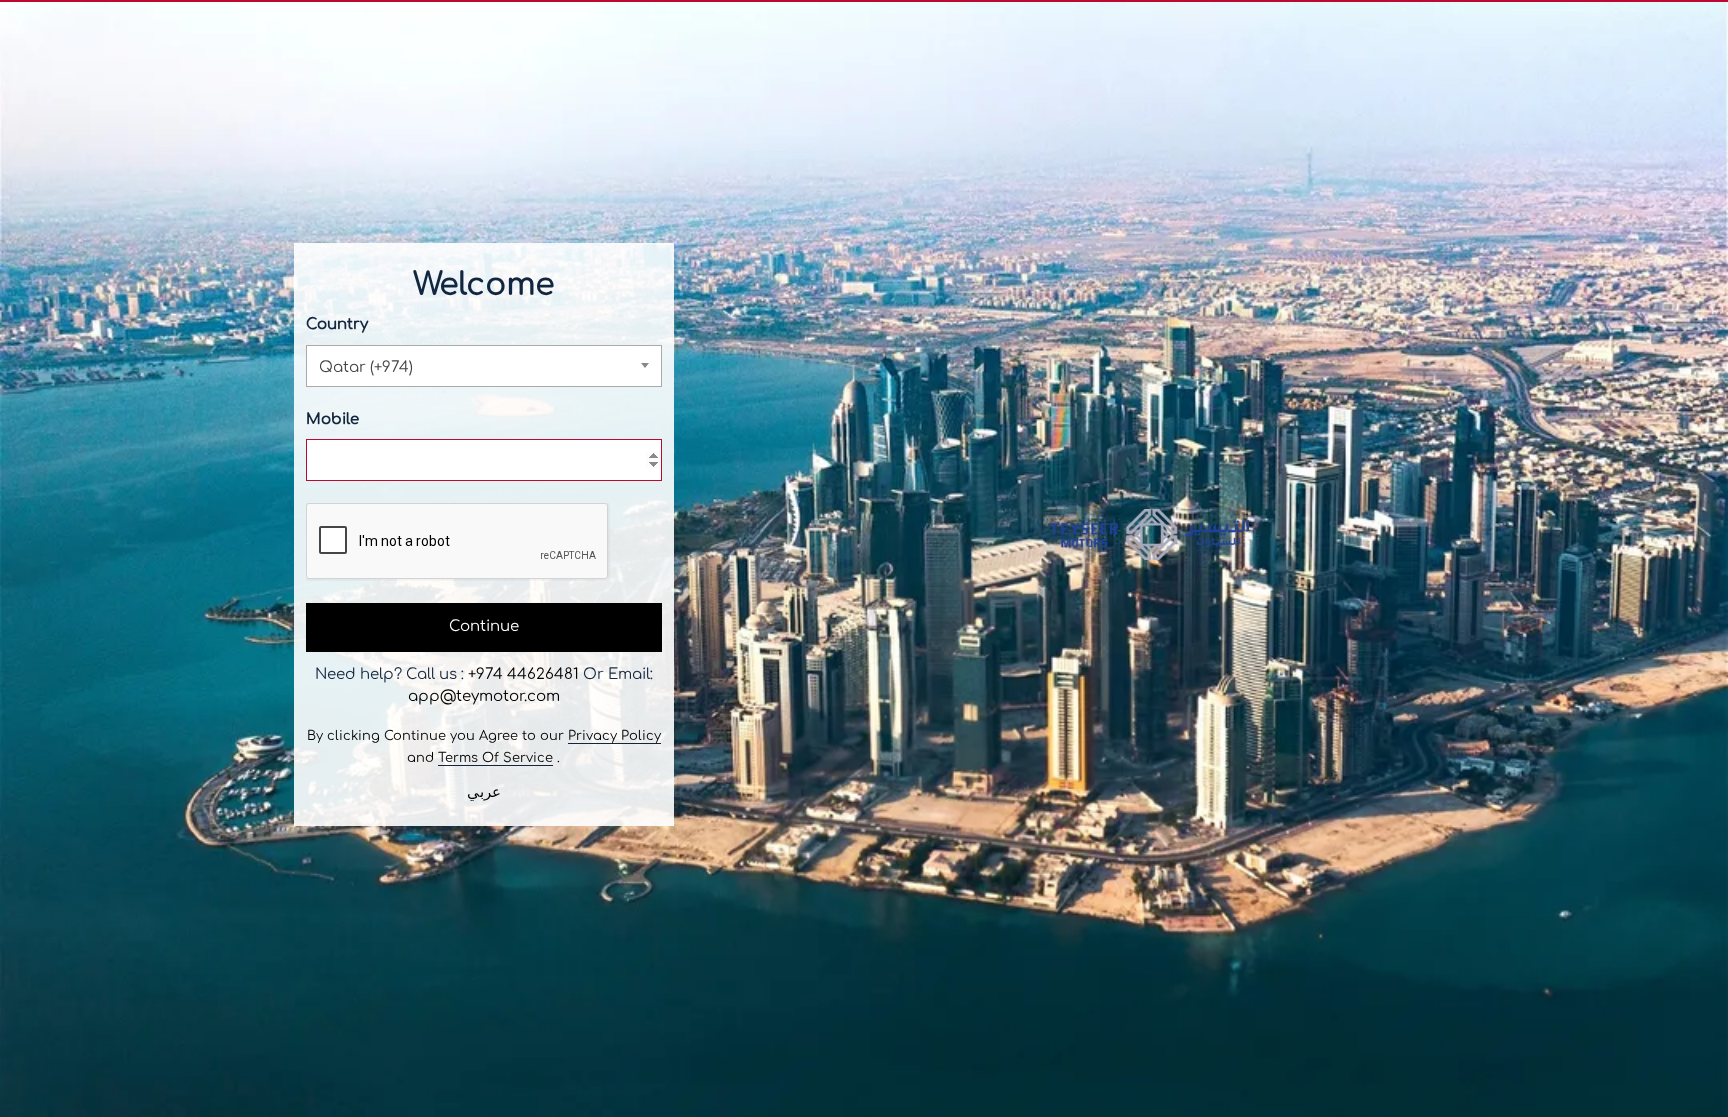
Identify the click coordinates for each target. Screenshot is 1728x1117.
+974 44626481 (523, 674)
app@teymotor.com (484, 696)
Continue (484, 626)
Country (337, 324)
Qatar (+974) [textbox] (366, 367)
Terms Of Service (495, 758)
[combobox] (484, 366)
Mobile (332, 419)
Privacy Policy (614, 736)
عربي (484, 792)
